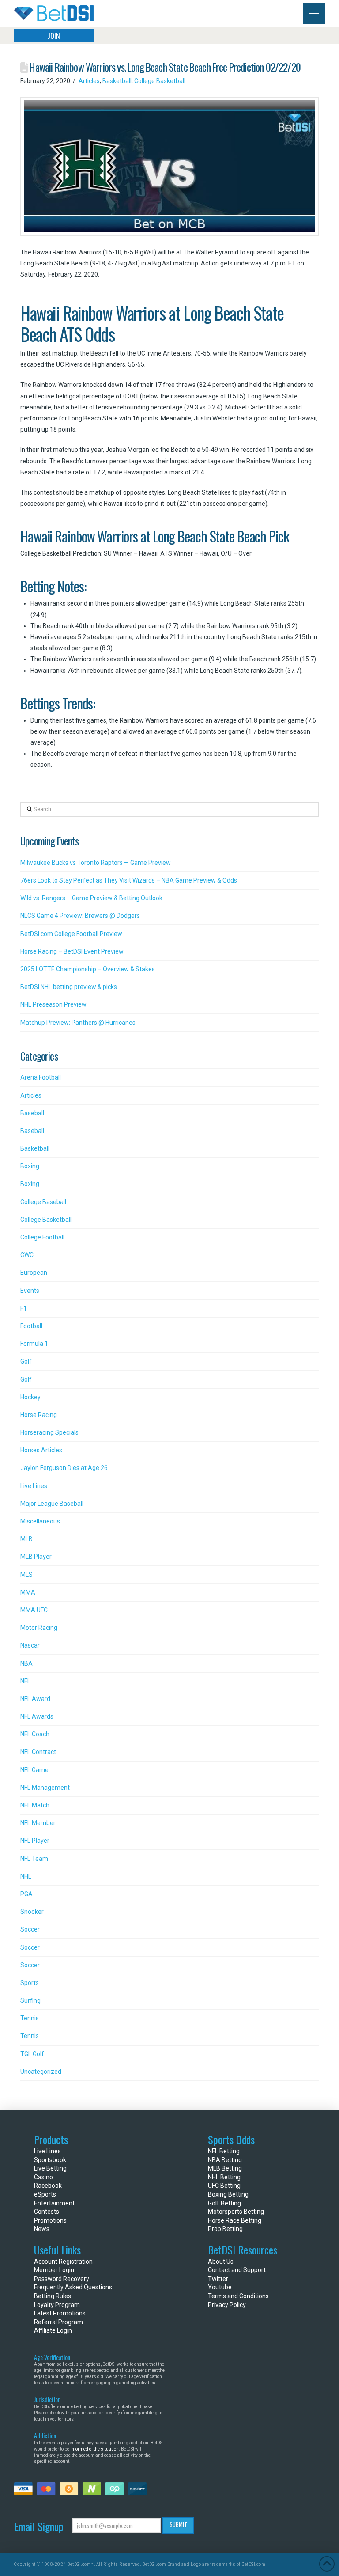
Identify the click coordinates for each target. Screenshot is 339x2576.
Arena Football (41, 1077)
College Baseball (43, 1202)
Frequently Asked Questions (73, 2287)
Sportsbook (50, 2160)
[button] (314, 13)
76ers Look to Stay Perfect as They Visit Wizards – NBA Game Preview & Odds (129, 880)
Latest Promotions (60, 2313)
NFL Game (34, 1770)
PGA (26, 1894)
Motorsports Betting (236, 2212)
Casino (43, 2177)
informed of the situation (94, 2449)
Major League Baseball (52, 1504)
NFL (25, 1681)
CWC (27, 1255)
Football (31, 1326)
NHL (26, 1876)
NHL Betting (224, 2177)
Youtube (220, 2287)
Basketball (117, 81)
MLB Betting (225, 2168)
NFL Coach (35, 1734)
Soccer (30, 1929)
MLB (26, 1539)
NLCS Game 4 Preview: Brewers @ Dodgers (80, 916)
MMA (28, 1592)
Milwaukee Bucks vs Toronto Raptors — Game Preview (96, 863)
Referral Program (58, 2322)
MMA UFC (34, 1610)
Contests (47, 2212)
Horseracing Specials (49, 1432)
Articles (89, 81)
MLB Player (36, 1557)
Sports (30, 1983)
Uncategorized (41, 2072)
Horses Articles (41, 1450)
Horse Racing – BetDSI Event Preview (72, 951)
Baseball (32, 1113)
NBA (26, 1663)
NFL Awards (37, 1716)
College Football (42, 1237)
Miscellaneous (40, 1521)
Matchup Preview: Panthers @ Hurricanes (78, 1023)
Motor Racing (39, 1628)
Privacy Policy (227, 2305)
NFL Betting (224, 2151)
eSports (45, 2194)
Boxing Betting (228, 2194)
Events (30, 1291)
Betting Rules (53, 2296)
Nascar (30, 1645)
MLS (26, 1575)
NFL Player (35, 1841)
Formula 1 (34, 1344)
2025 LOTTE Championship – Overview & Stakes (88, 969)
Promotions (50, 2220)
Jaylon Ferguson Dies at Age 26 (64, 1468)
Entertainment (54, 2203)
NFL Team (34, 1859)
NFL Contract (38, 1752)
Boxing (30, 1166)
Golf (26, 1361)
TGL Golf (32, 2054)
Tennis (30, 2018)
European (34, 1273)
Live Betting (50, 2168)
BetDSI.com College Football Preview (71, 934)
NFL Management (45, 1788)
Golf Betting (224, 2203)
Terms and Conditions (238, 2296)
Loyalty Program (57, 2305)
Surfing (30, 2000)
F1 (24, 1308)
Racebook (48, 2186)
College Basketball (160, 81)
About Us (221, 2262)
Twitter (218, 2279)
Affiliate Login (53, 2330)
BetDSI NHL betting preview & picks (69, 987)
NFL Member (38, 1823)
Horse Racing (39, 1415)
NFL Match (35, 1805)
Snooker (32, 1912)
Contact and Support (237, 2270)
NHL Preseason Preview (53, 1004)
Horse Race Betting (235, 2220)
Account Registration (63, 2262)
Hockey (30, 1397)
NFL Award (35, 1699)
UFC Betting (224, 2186)
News (42, 2229)
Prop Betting (225, 2229)
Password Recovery (62, 2279)
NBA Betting (225, 2160)
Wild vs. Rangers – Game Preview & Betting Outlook (91, 898)
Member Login (54, 2270)
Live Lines (34, 1486)
